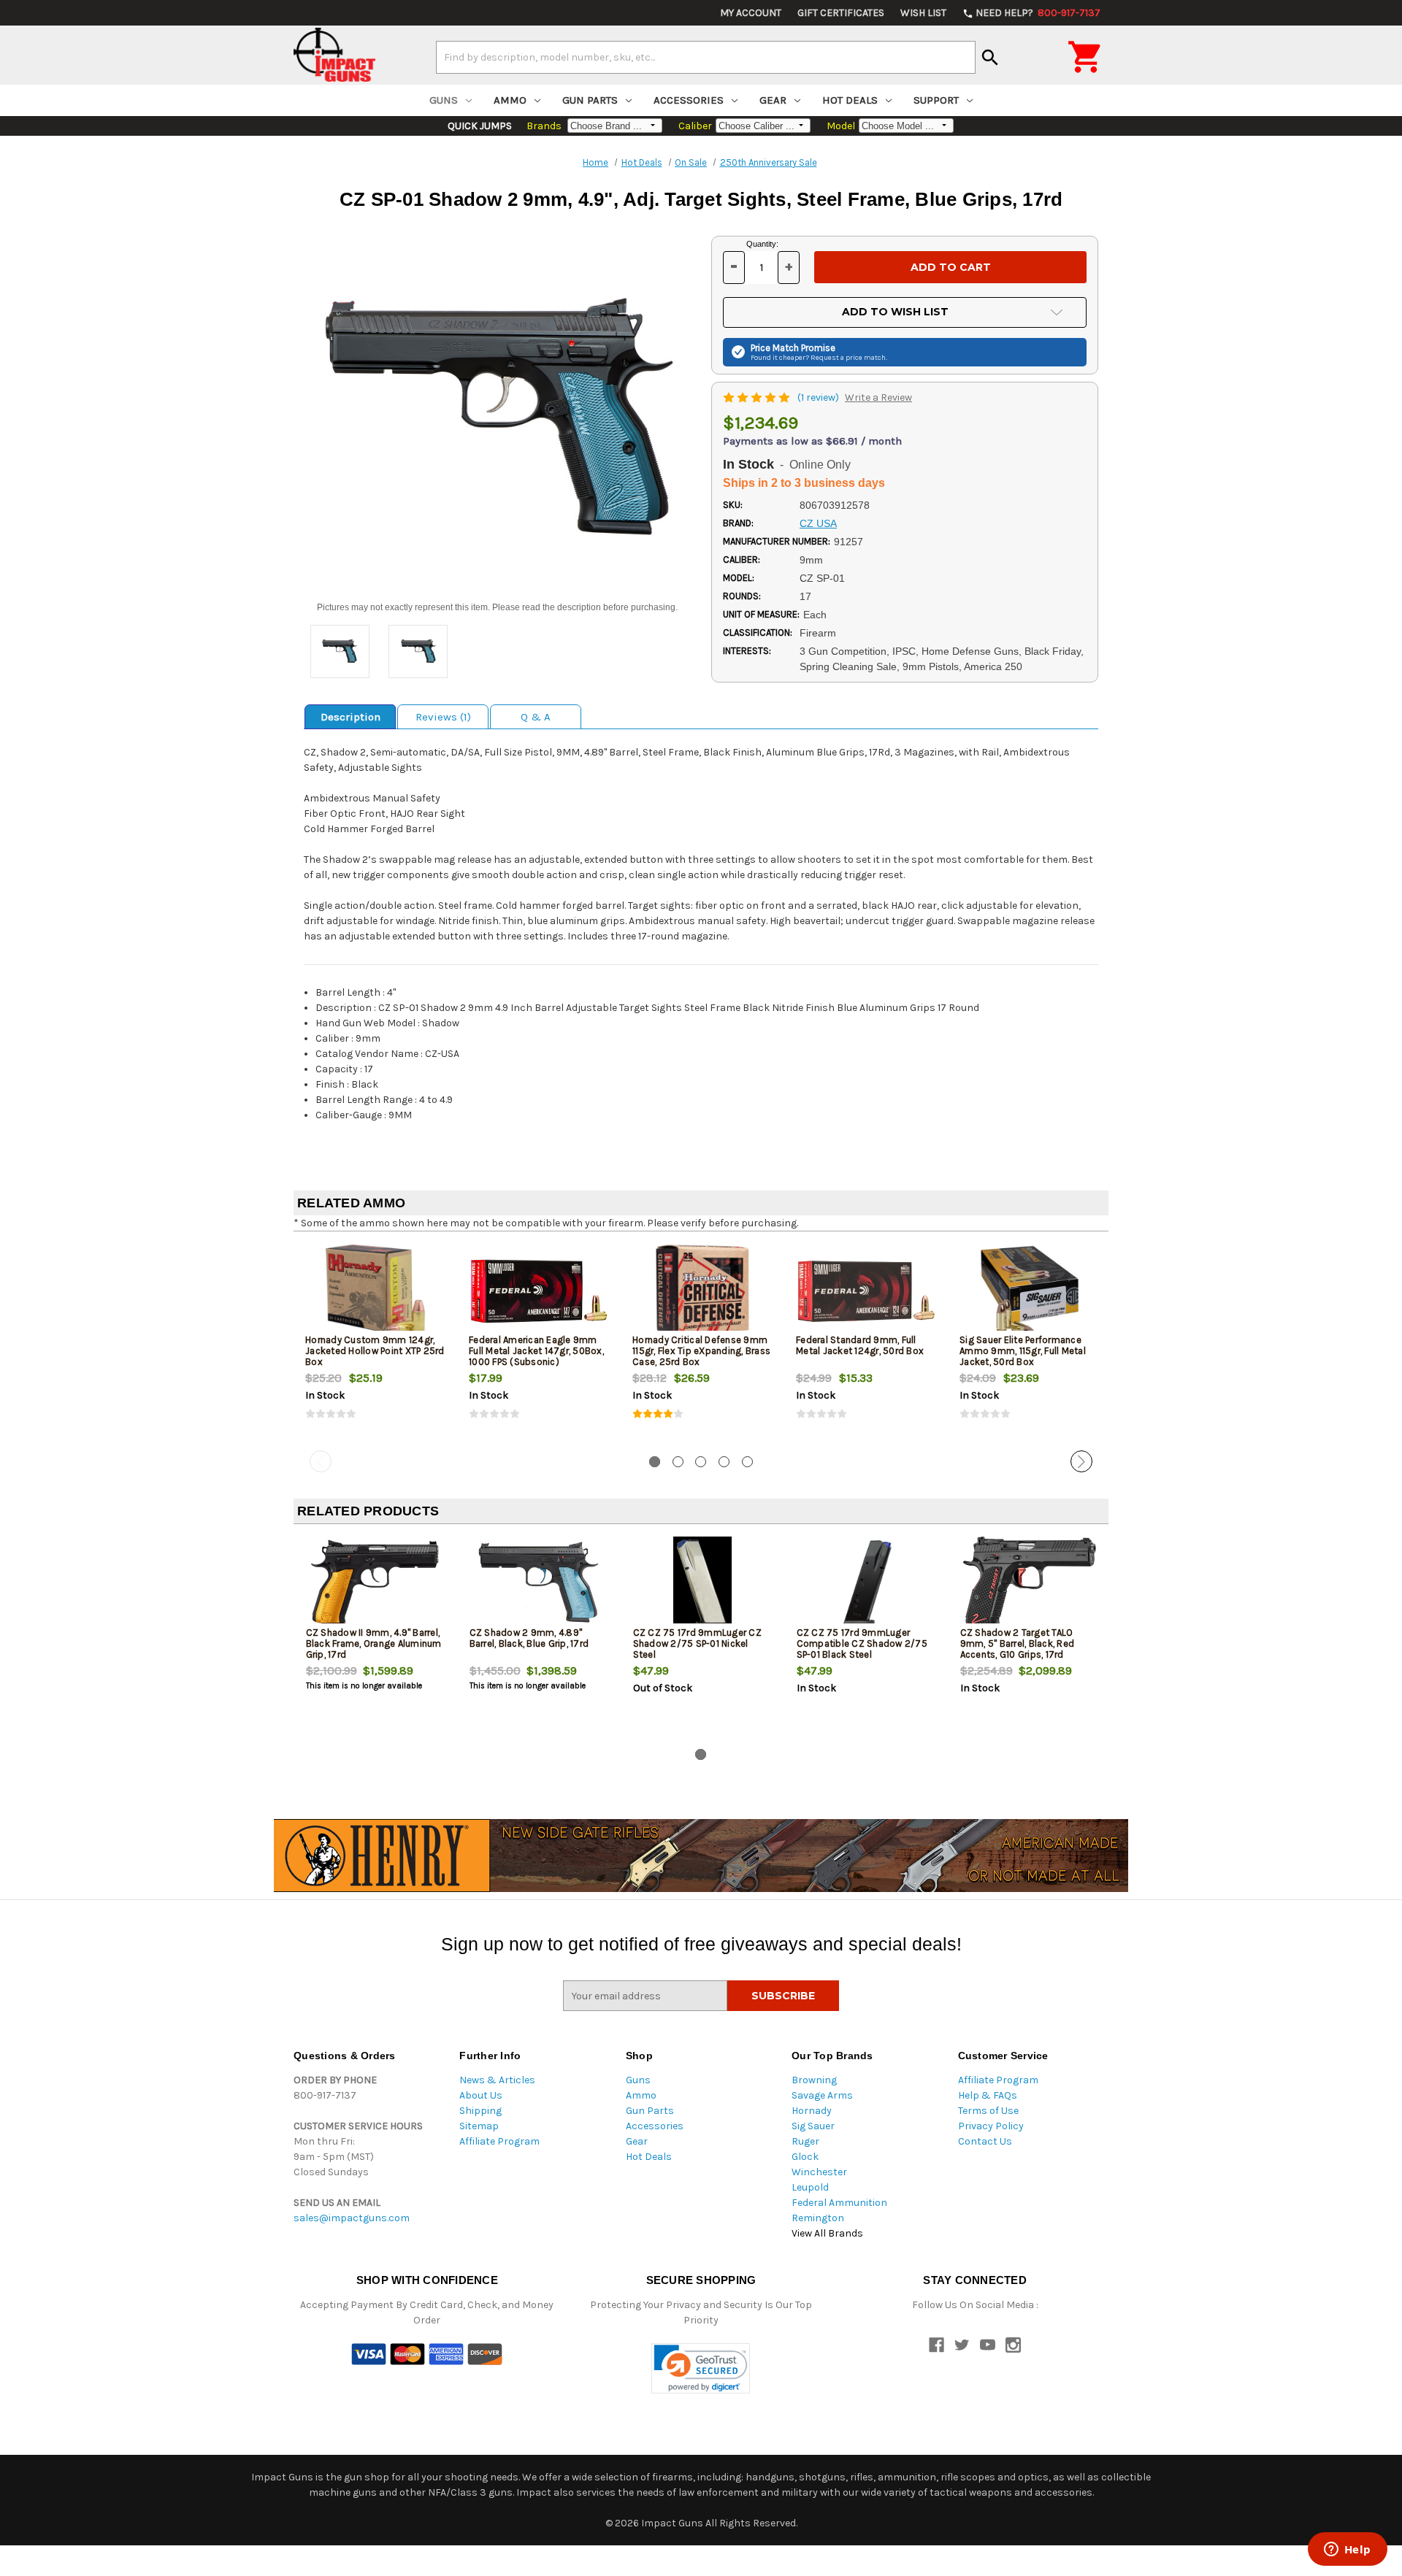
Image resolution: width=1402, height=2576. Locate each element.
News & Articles (497, 2080)
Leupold (810, 2187)
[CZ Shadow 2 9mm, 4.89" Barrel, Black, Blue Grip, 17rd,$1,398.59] (539, 1584)
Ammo (510, 100)
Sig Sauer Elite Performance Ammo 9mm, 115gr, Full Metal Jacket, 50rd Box (1023, 1351)
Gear (773, 100)
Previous (321, 1461)
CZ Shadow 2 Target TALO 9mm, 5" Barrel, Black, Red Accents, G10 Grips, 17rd (1018, 1643)
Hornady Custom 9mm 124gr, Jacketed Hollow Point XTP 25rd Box (375, 1351)
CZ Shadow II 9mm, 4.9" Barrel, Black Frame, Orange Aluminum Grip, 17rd (374, 1643)
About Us (481, 2095)
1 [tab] (655, 1462)
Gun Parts (590, 100)
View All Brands (827, 2233)
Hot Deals (850, 100)
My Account (751, 13)
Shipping (480, 2111)
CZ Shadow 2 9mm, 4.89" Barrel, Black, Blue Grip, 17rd (529, 1638)
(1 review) (819, 397)
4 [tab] (724, 1462)
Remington (818, 2218)
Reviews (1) (443, 717)
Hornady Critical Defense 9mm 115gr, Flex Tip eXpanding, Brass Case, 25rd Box (701, 1351)
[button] (701, 2368)
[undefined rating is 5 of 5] (758, 397)
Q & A (536, 717)
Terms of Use (988, 2111)
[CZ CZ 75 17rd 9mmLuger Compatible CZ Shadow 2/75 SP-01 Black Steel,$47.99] (866, 1584)
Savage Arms (822, 2095)
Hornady (812, 2111)
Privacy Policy (991, 2126)
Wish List (923, 13)
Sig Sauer (813, 2126)
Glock (805, 2157)
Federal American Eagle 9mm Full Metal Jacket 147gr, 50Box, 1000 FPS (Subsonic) (536, 1351)
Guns (444, 100)
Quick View (376, 1291)
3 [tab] (701, 1462)
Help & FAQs (988, 2095)
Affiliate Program (499, 2141)
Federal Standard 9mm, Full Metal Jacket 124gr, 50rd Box (860, 1345)
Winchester (819, 2172)
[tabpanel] (375, 1344)
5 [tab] (747, 1462)
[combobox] (706, 57)
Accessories (689, 100)
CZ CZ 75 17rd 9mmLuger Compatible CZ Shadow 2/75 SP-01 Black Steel (862, 1643)
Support (936, 100)
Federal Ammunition (839, 2203)
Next (1081, 1461)
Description (350, 717)
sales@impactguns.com (352, 2218)
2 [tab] (678, 1462)
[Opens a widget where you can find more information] (1347, 2550)
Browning (814, 2080)
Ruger (805, 2141)
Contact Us (985, 2141)
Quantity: (762, 244)
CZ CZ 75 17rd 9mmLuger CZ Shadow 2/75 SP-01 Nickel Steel (697, 1643)
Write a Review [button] (878, 397)
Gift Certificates (841, 13)
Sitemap (479, 2126)
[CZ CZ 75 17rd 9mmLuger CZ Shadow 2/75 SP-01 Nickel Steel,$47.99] (703, 1584)
